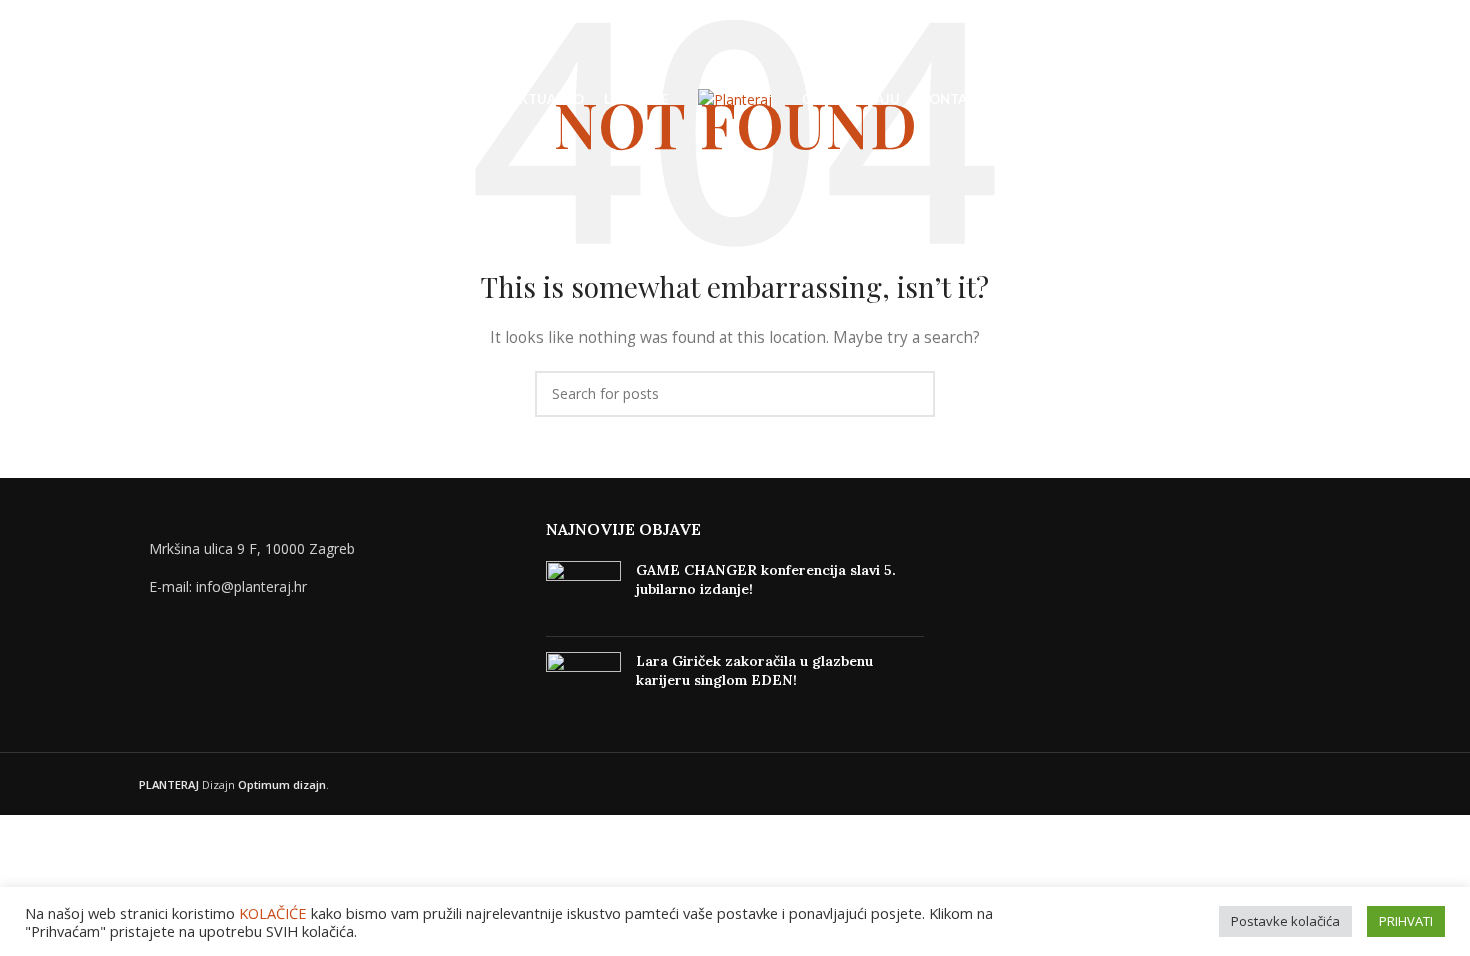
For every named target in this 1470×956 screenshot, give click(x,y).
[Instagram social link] (1398, 100)
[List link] (327, 587)
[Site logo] (735, 98)
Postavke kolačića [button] (1285, 921)
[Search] (60, 100)
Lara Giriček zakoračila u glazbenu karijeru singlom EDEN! (754, 671)
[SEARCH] (912, 394)
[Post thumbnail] (583, 591)
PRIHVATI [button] (1406, 921)
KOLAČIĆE (273, 913)
